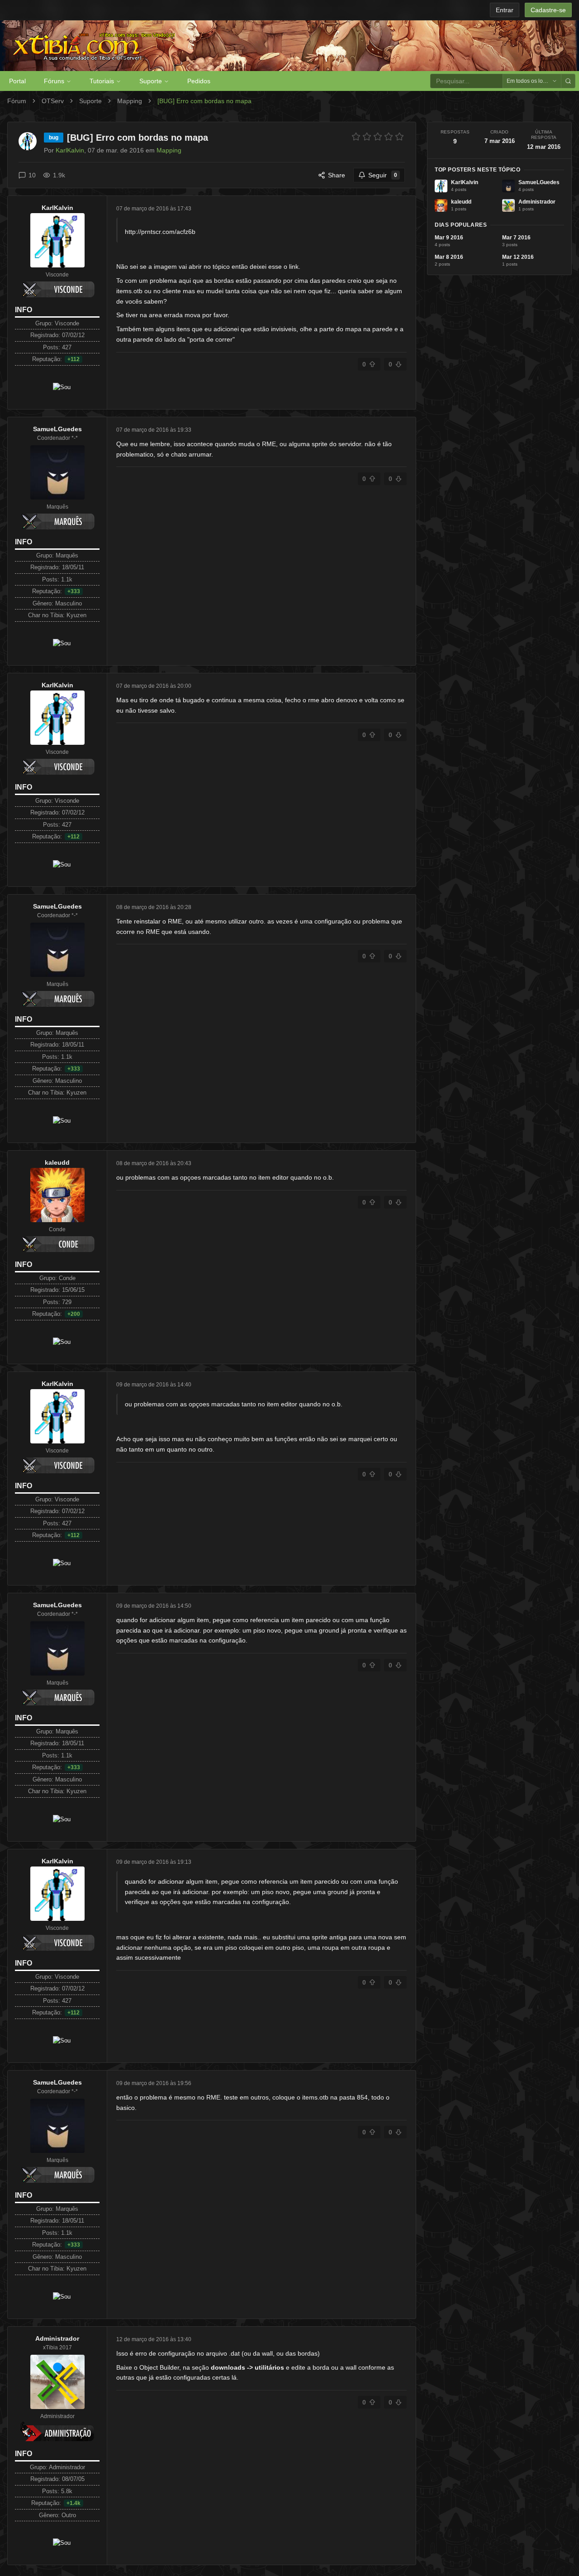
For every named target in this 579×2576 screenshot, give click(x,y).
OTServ (53, 101)
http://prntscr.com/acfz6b (160, 232)
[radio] (356, 137)
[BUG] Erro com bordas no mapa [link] (204, 101)
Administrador (57, 2338)
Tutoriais (102, 81)
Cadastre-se (548, 10)
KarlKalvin (57, 208)
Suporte (151, 81)
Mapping (130, 101)
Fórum (17, 101)
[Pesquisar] (568, 81)
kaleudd (57, 1162)
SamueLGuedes (57, 429)
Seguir (383, 175)
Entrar (505, 10)
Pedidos (199, 81)
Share (337, 175)
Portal (17, 81)
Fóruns (54, 81)
